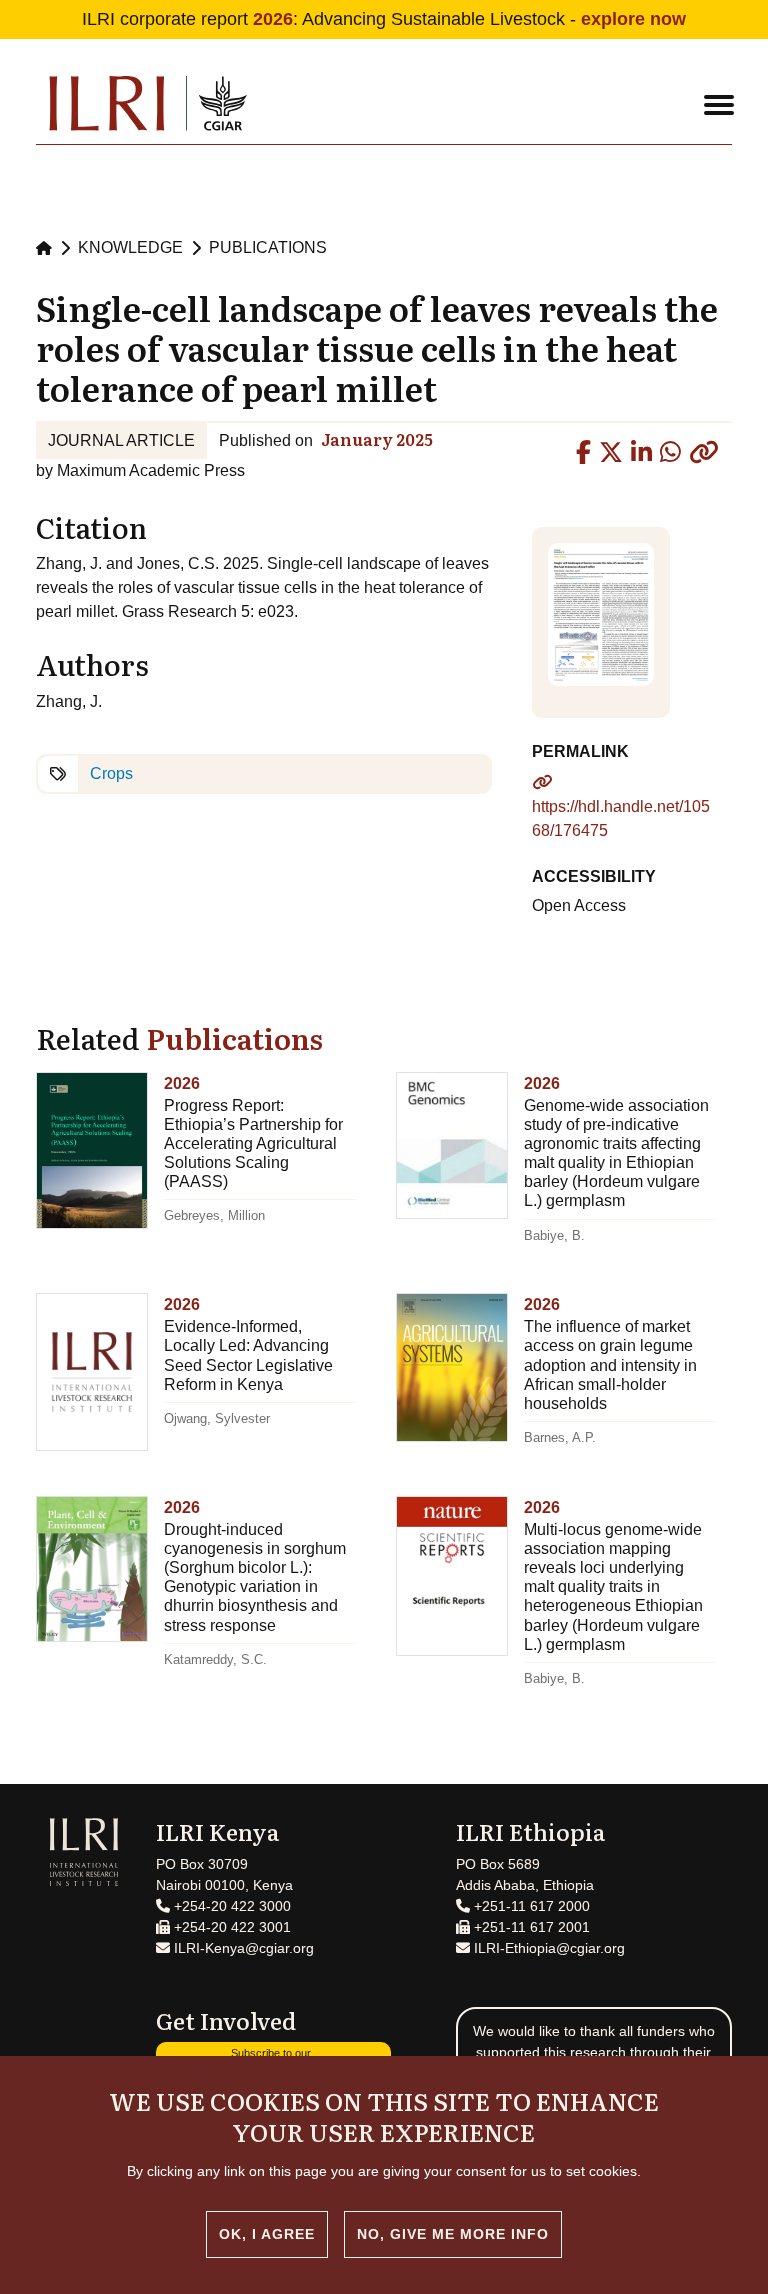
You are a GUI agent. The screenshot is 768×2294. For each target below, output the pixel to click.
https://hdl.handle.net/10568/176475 (621, 818)
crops (111, 773)
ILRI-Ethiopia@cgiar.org (547, 1948)
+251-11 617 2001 (530, 1927)
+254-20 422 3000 (230, 1906)
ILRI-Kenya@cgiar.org (242, 1948)
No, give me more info (453, 2234)
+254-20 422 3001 (230, 1927)
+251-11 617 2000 (530, 1906)
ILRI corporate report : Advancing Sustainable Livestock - (384, 19)
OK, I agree (267, 2234)
